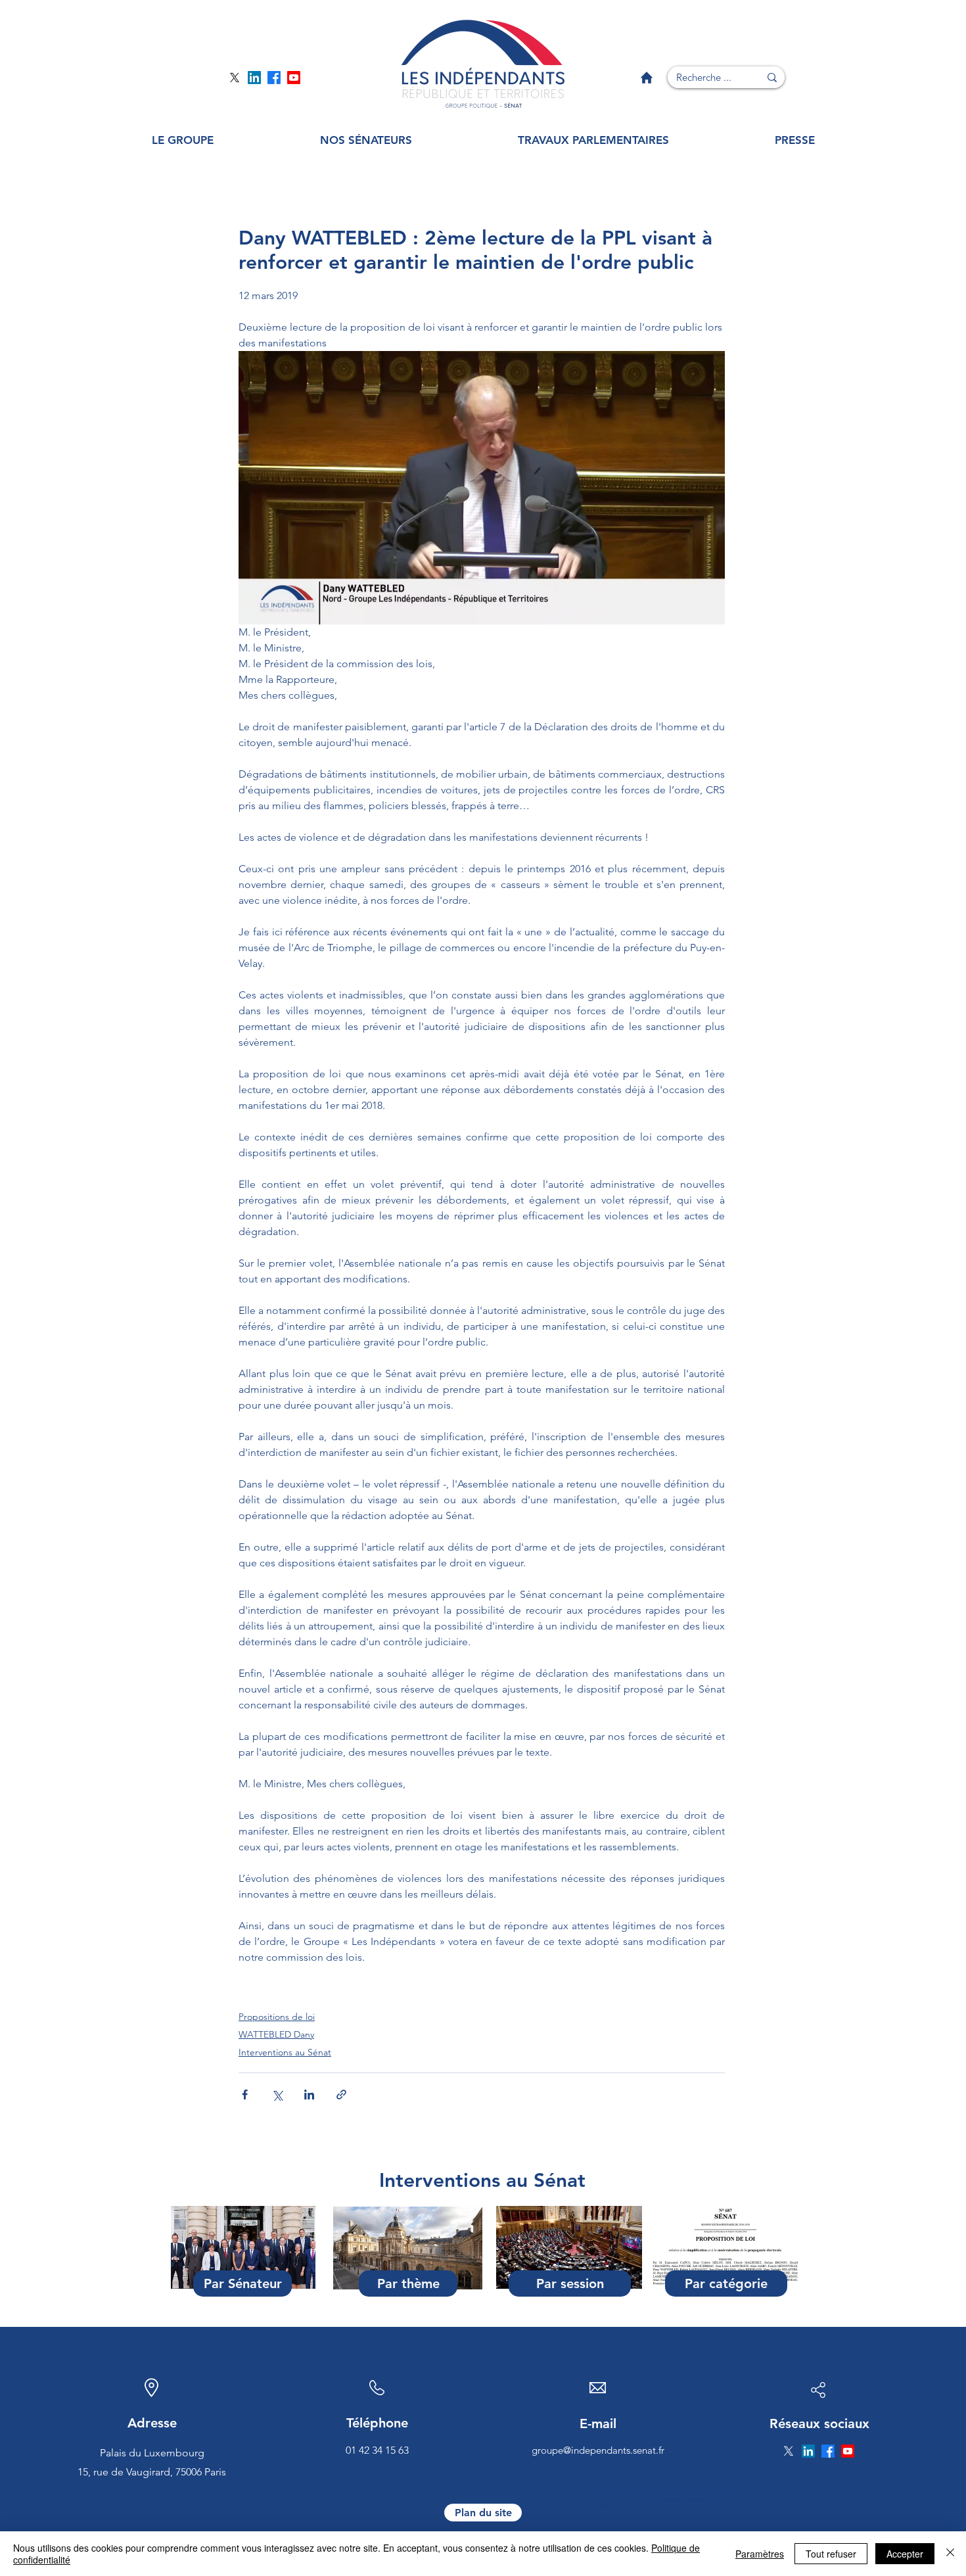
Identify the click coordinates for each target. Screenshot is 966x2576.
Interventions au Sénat (285, 2052)
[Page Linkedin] (254, 78)
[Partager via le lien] (341, 2095)
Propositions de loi (277, 2017)
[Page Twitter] (235, 78)
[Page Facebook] (274, 78)
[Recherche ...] (772, 77)
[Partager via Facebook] (245, 2095)
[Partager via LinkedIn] (309, 2095)
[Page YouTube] (294, 78)
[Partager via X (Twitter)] (277, 2095)
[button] (183, 140)
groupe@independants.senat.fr (598, 2450)
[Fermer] (950, 2554)
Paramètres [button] (760, 2554)
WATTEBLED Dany (276, 2034)
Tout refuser (831, 2554)
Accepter (905, 2554)
